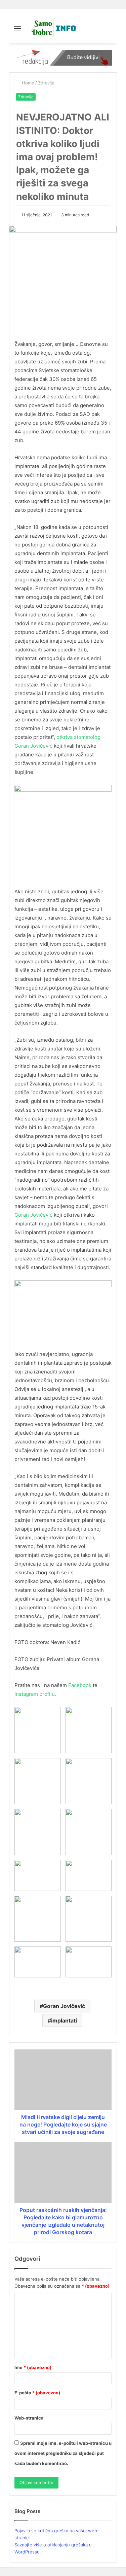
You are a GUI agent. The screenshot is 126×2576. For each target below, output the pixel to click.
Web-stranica (29, 2418)
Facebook (80, 1685)
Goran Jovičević (34, 1215)
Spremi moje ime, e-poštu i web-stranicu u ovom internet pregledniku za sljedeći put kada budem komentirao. (63, 2453)
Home (27, 83)
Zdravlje (46, 83)
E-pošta (37, 2393)
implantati (64, 2020)
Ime (33, 2367)
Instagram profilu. (35, 1694)
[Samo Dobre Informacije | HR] (52, 28)
